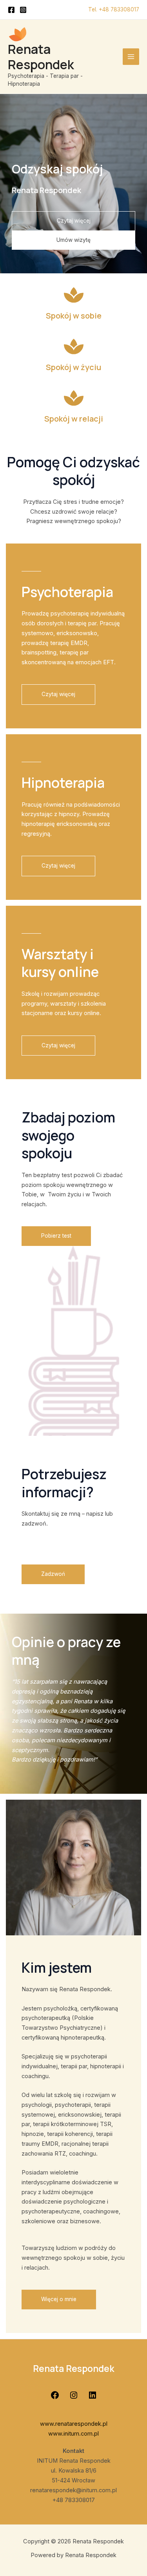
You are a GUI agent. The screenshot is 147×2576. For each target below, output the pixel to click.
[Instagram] (23, 10)
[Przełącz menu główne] (131, 57)
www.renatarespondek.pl (74, 2424)
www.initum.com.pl (73, 2434)
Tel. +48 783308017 (114, 9)
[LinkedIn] (93, 2398)
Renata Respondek (41, 57)
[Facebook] (11, 10)
